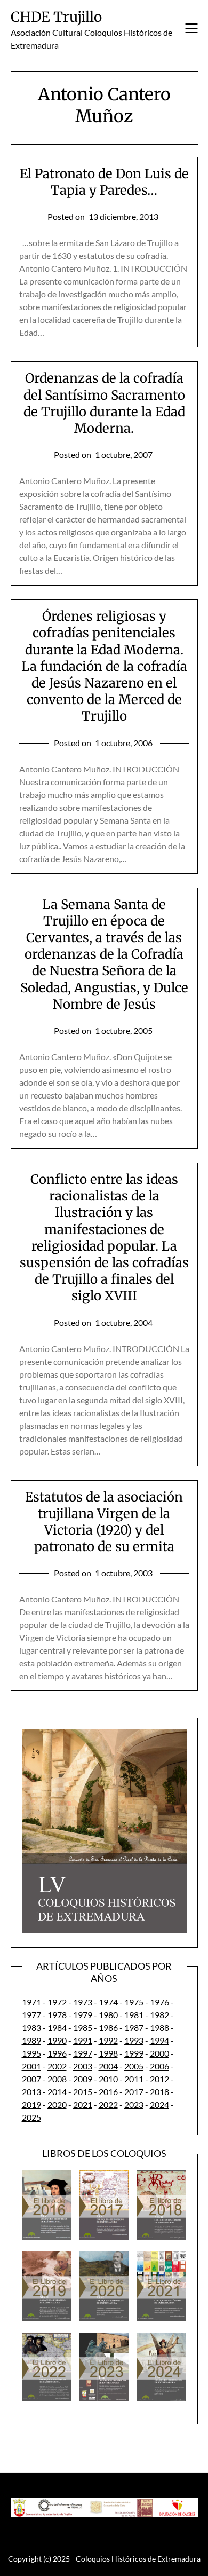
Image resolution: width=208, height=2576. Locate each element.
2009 (83, 2079)
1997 (83, 2053)
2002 (57, 2066)
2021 (83, 2104)
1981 (134, 2015)
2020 (57, 2104)
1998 (108, 2053)
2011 (134, 2079)
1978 (57, 2015)
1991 (83, 2040)
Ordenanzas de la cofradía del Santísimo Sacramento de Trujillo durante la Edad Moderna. (104, 403)
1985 (83, 2028)
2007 (31, 2079)
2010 (108, 2079)
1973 (83, 2002)
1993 (134, 2040)
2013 (31, 2092)
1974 (108, 2002)
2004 (108, 2066)
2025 (31, 2117)
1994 (159, 2040)
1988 (159, 2028)
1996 (57, 2053)
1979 (83, 2015)
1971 (31, 2002)
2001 (31, 2066)
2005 (134, 2066)
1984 (57, 2028)
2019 (31, 2104)
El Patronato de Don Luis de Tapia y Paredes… (104, 182)
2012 (159, 2079)
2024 (159, 2104)
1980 (108, 2015)
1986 (108, 2028)
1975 (134, 2002)
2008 (57, 2079)
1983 (31, 2028)
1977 (31, 2015)
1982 (159, 2015)
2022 (108, 2104)
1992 (108, 2040)
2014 (57, 2092)
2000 (159, 2053)
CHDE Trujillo (56, 17)
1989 (31, 2040)
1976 (159, 2002)
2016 (108, 2092)
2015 (83, 2092)
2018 (159, 2092)
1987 (134, 2028)
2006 (159, 2066)
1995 (31, 2053)
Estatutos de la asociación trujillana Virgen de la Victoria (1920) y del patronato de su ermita (104, 1522)
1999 (134, 2053)
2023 (134, 2104)
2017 (134, 2092)
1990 (57, 2040)
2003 (83, 2066)
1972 (57, 2002)
